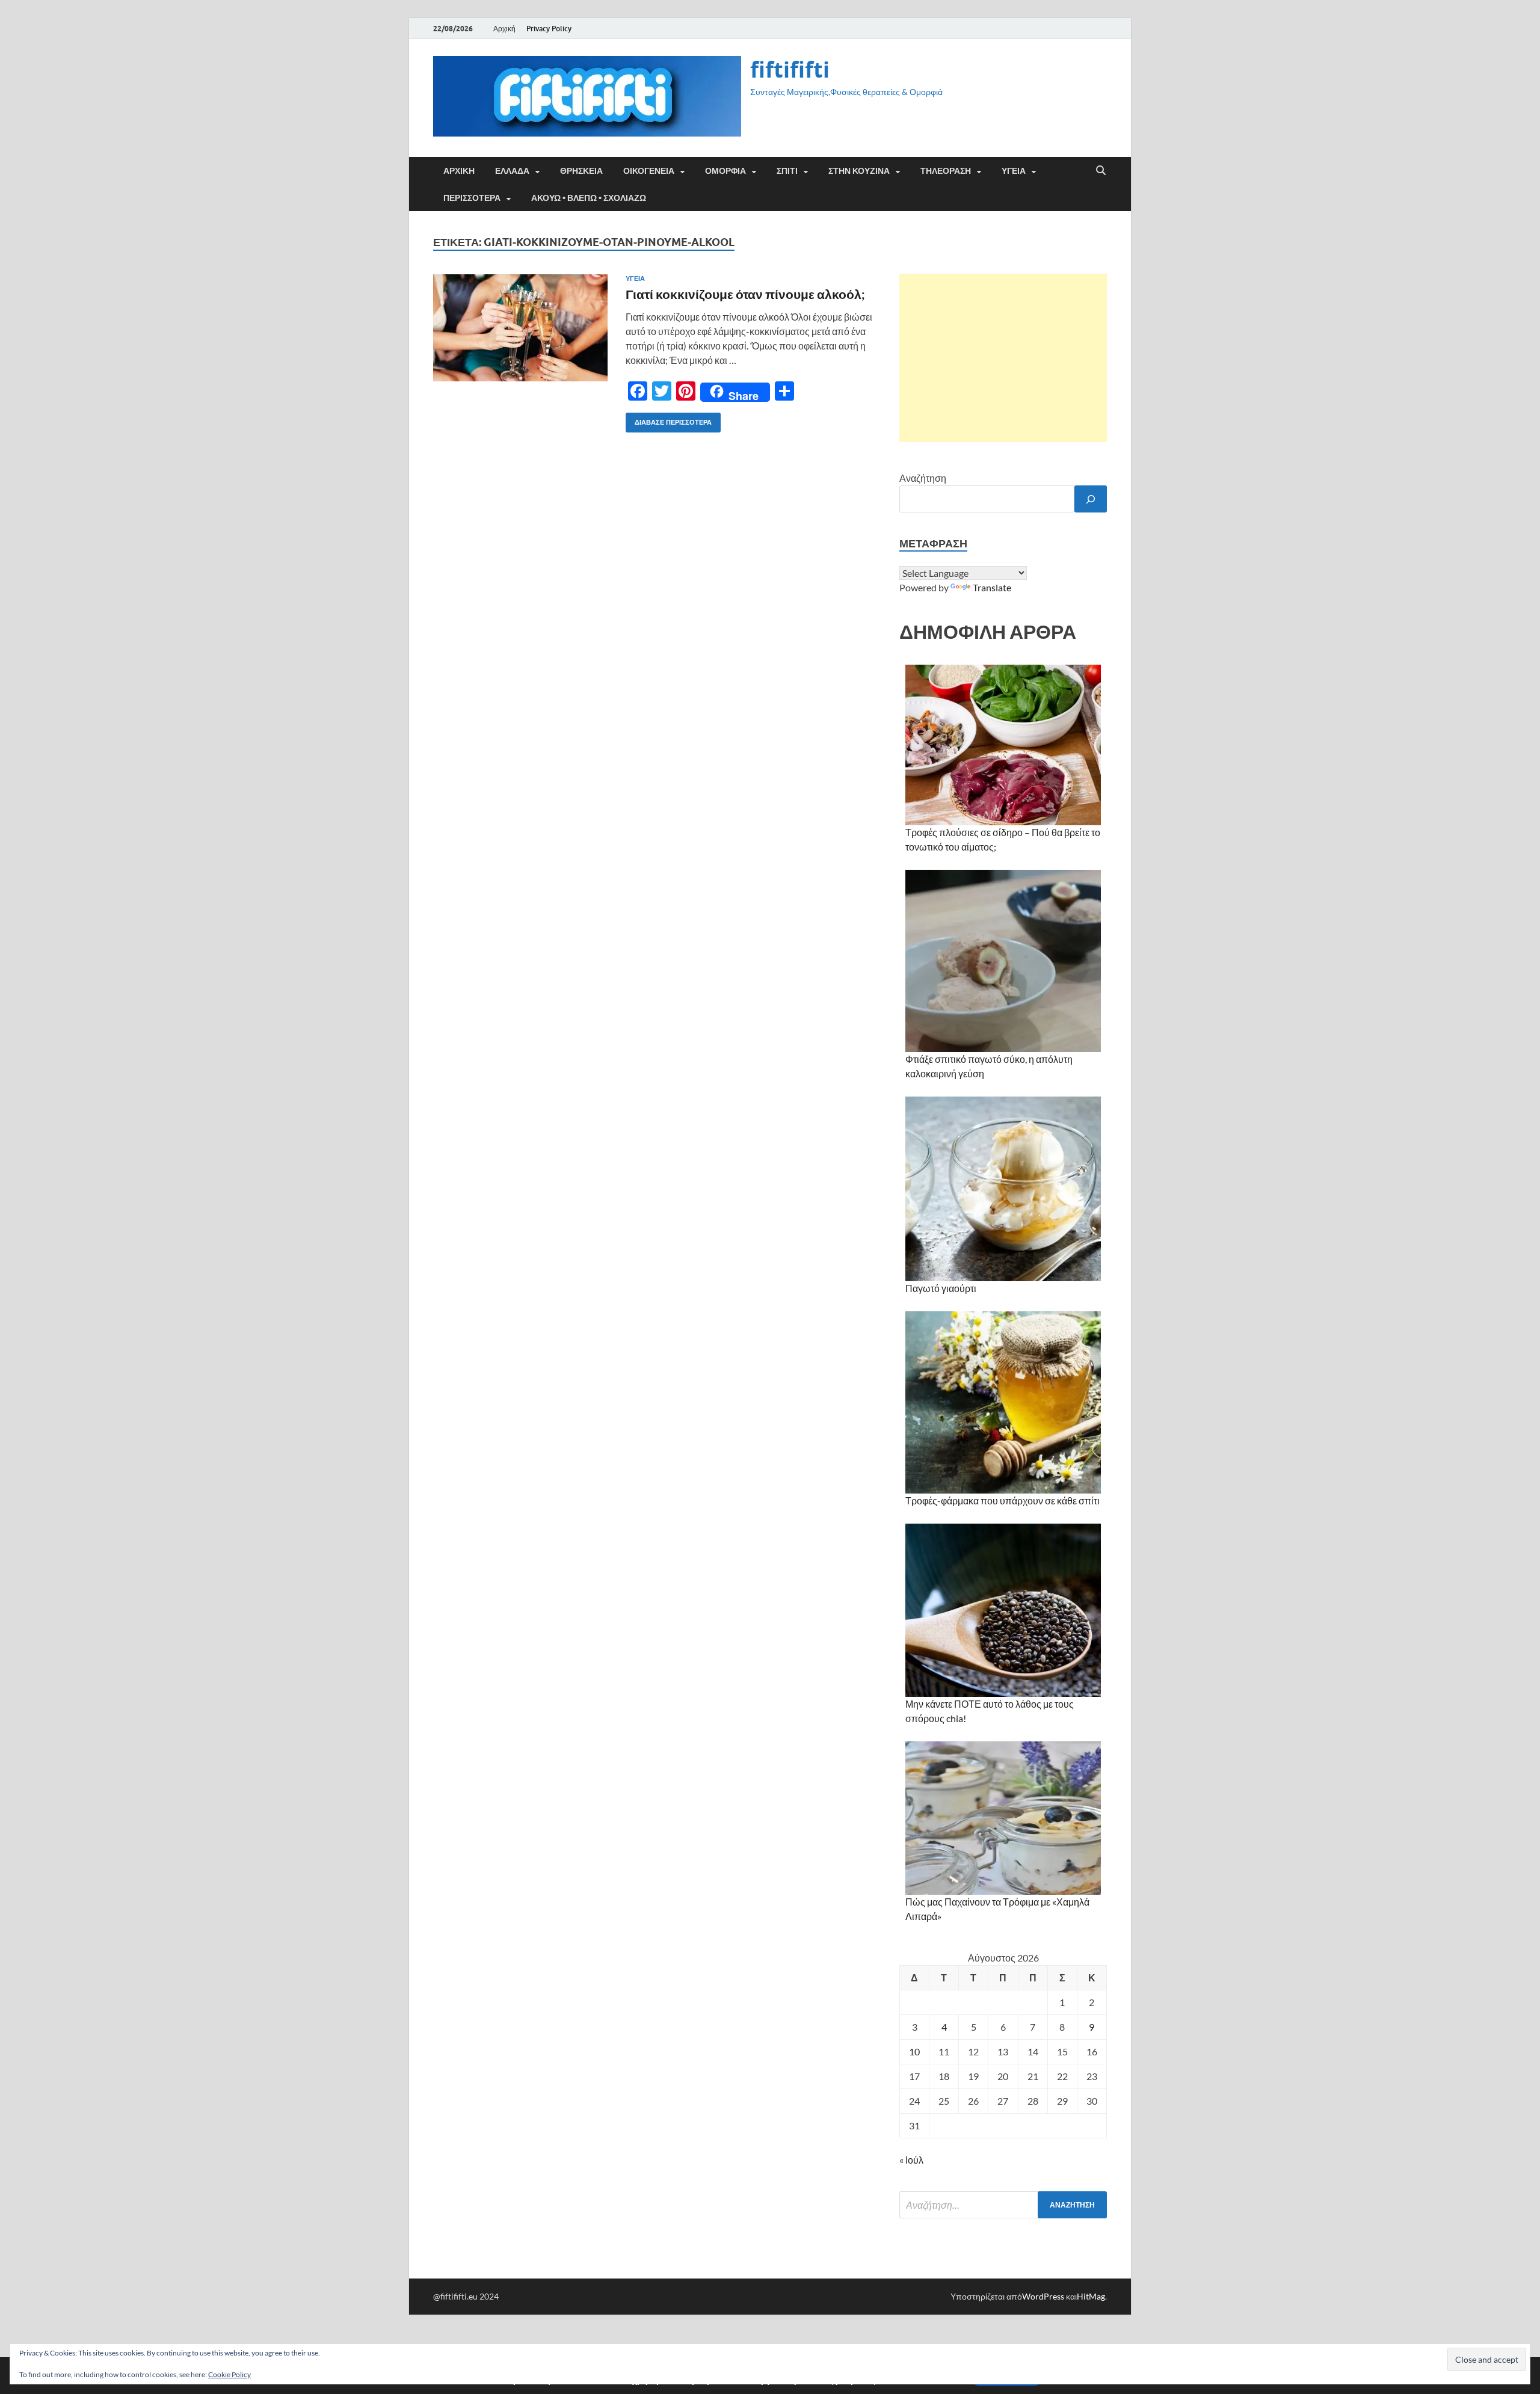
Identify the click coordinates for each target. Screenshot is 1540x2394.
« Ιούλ (911, 2160)
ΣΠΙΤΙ (787, 171)
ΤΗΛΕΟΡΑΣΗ (946, 171)
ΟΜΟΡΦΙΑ (725, 171)
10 (914, 2051)
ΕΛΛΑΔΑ (512, 171)
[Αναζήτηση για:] (1003, 2205)
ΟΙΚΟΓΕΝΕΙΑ (649, 171)
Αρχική (504, 29)
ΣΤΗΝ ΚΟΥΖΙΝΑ (859, 171)
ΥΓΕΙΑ (1014, 171)
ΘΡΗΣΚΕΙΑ (581, 171)
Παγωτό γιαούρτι (941, 1288)
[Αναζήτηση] (1091, 499)
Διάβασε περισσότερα (669, 420)
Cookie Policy (229, 2374)
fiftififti (790, 69)
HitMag (1091, 2296)
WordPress (1043, 2296)
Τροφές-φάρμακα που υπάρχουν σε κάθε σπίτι (1003, 1500)
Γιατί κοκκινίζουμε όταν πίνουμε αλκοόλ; (745, 294)
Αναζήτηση (923, 478)
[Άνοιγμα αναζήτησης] (1101, 171)
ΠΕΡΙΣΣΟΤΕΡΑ (472, 198)
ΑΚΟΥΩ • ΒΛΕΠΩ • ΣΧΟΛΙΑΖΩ (589, 198)
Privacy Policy (549, 29)
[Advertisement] (1003, 358)
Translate (992, 587)
